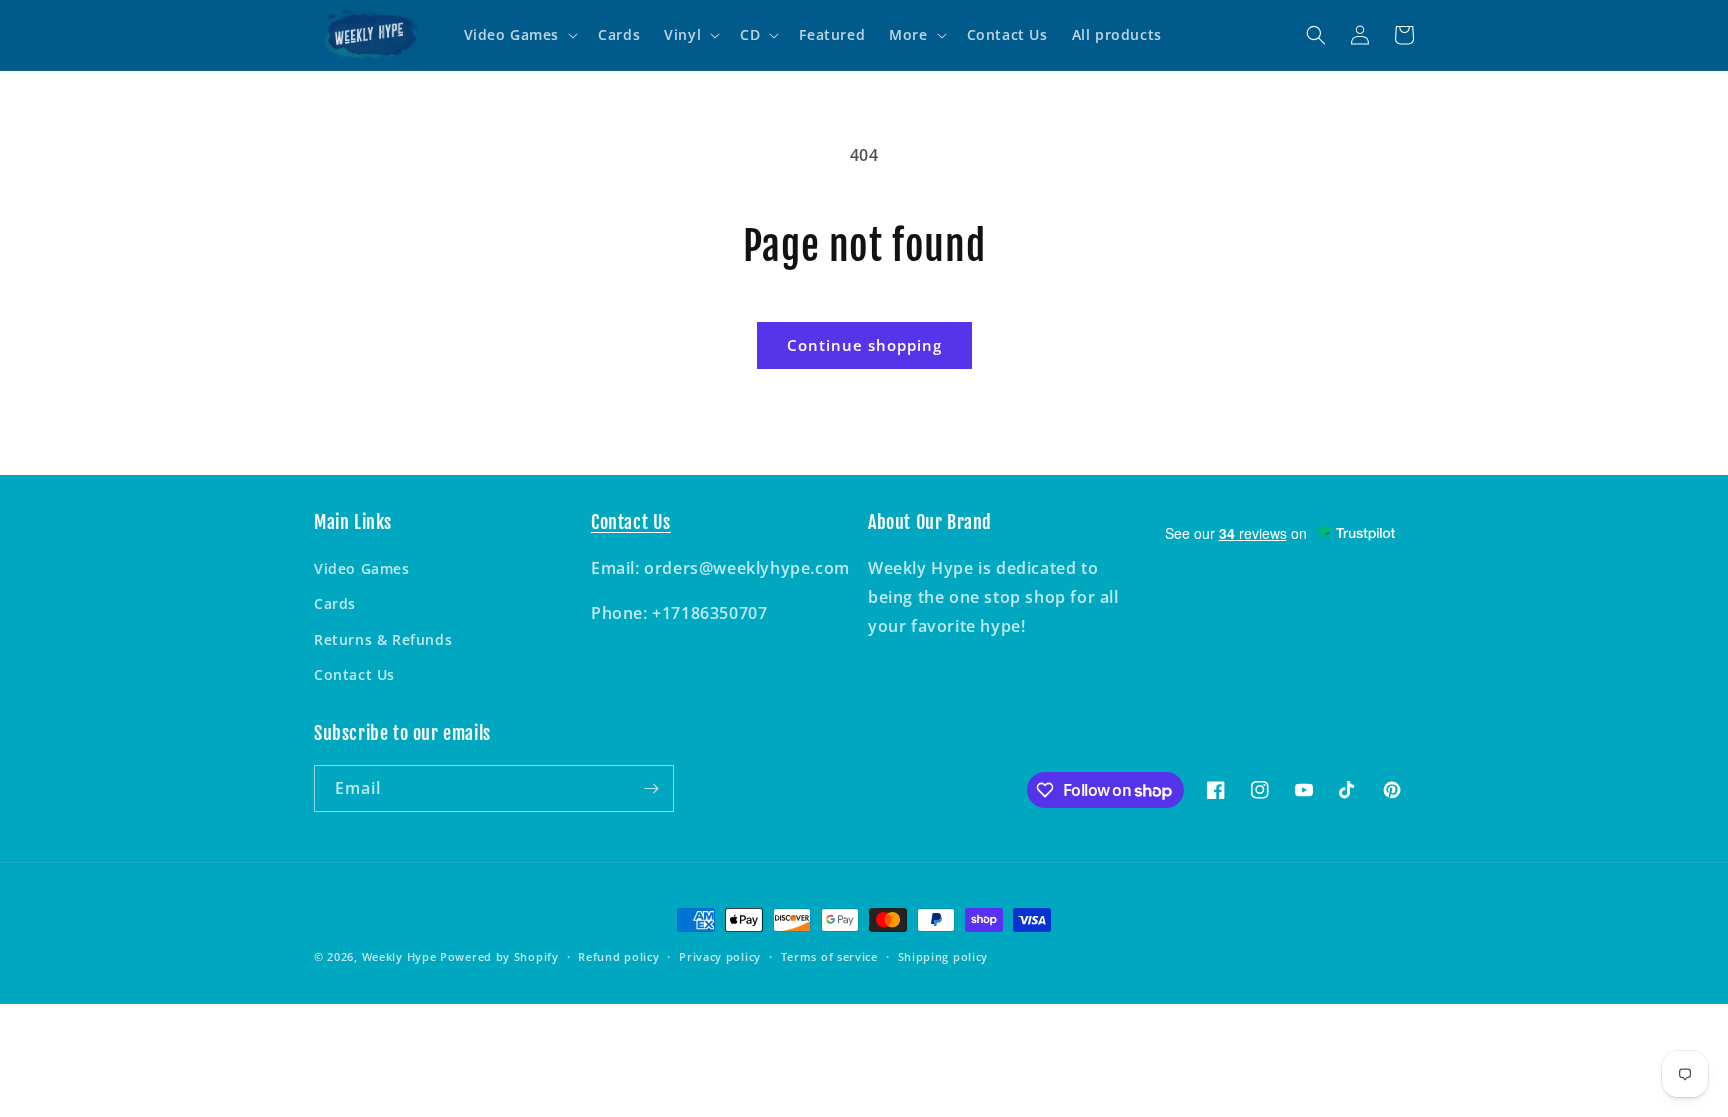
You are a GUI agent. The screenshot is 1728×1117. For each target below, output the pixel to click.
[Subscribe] (651, 788)
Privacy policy (720, 956)
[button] (519, 35)
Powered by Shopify (499, 956)
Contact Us (354, 674)
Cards (335, 603)
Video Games (362, 568)
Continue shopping (864, 345)
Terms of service (829, 956)
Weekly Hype (399, 956)
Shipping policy (943, 956)
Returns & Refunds (383, 639)
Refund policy (618, 956)
